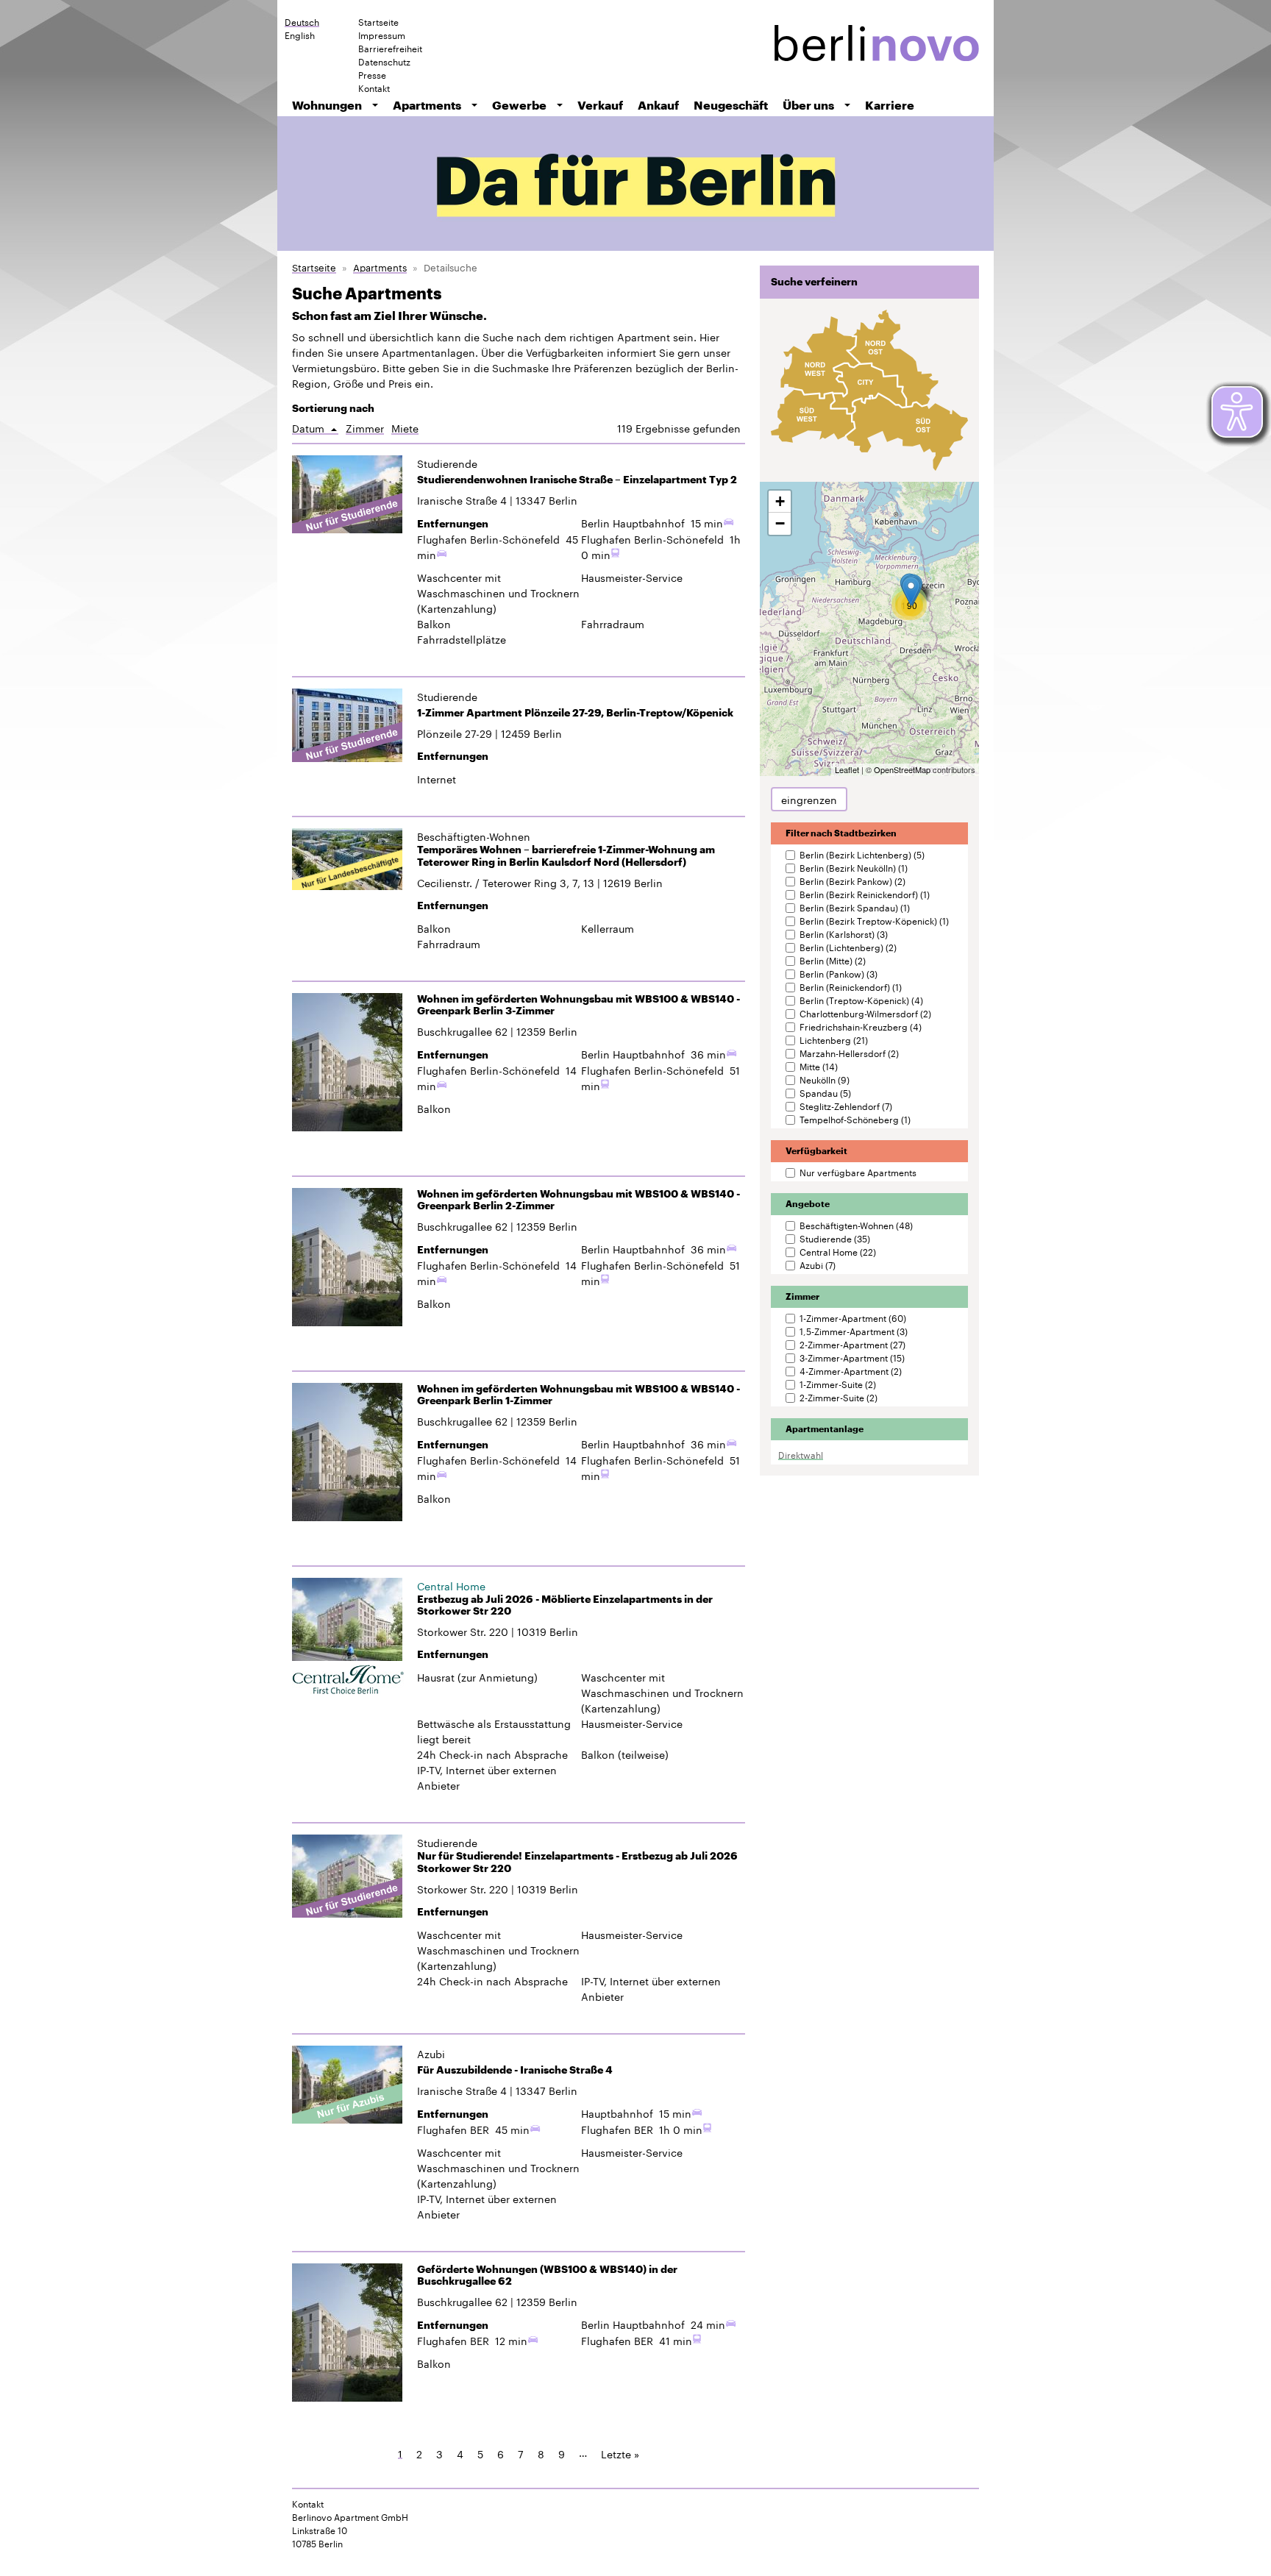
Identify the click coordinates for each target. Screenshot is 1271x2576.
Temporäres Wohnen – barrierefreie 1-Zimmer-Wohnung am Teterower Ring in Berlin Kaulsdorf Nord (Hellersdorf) (566, 856)
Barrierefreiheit (390, 48)
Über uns (808, 105)
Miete (405, 428)
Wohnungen (327, 105)
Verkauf (600, 105)
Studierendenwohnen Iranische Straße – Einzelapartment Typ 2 (577, 480)
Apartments (427, 105)
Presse (372, 74)
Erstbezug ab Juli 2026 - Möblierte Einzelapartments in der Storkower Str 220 (565, 1605)
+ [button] (780, 501)
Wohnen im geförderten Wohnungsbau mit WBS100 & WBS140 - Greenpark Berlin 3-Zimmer (578, 1005)
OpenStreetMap (902, 769)
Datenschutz (384, 61)
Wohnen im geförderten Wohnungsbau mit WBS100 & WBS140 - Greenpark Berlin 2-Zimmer (578, 1200)
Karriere (890, 105)
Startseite (378, 21)
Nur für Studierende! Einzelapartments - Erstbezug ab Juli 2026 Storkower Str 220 (577, 1862)
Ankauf (658, 105)
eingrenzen (809, 799)
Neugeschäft (731, 105)
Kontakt (374, 88)
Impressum (382, 35)
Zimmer (365, 428)
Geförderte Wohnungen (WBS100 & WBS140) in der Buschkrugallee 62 (547, 2276)
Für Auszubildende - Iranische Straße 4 (515, 2070)
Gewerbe (519, 105)
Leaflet (847, 769)
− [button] (780, 523)
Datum (315, 428)
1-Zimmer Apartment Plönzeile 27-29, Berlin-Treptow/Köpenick (575, 713)
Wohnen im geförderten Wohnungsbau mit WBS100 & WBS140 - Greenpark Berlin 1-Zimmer (578, 1395)
